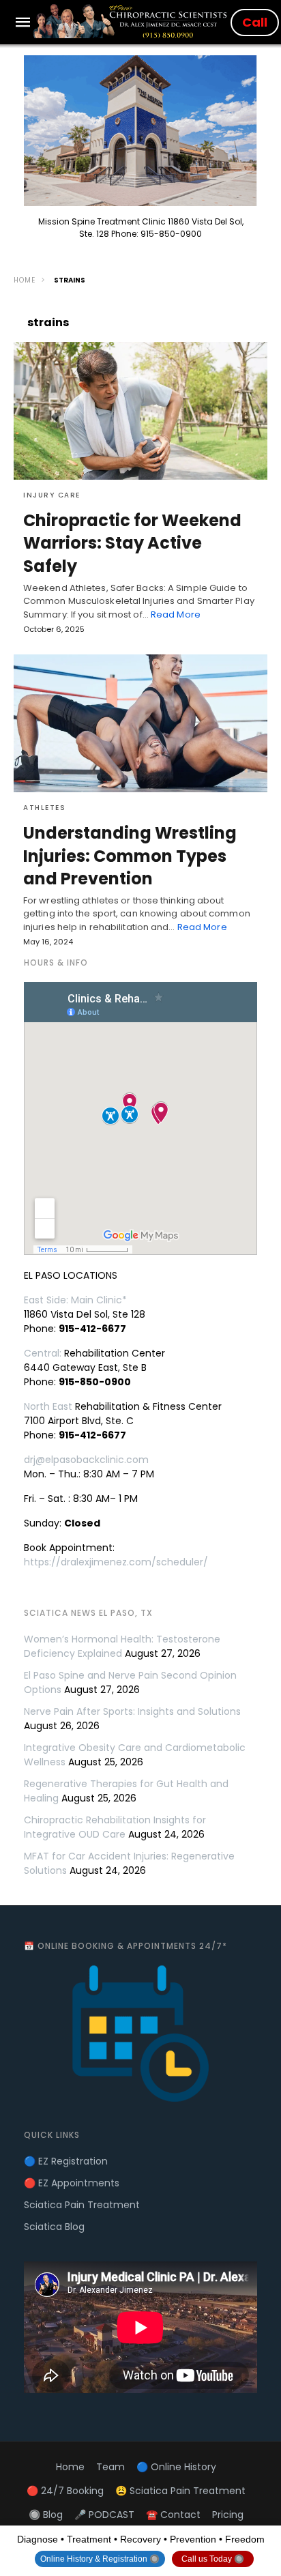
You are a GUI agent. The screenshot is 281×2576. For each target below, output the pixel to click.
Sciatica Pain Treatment (82, 2205)
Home (25, 280)
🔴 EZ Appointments (72, 2183)
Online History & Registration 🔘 (100, 2559)
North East (48, 1406)
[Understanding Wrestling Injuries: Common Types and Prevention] (140, 723)
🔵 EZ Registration (66, 2161)
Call (255, 22)
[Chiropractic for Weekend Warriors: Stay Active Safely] (140, 411)
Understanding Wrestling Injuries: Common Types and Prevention (130, 856)
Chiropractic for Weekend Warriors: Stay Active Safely (132, 543)
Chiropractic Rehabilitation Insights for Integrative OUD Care (115, 1827)
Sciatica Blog (54, 2227)
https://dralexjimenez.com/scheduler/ (116, 1562)
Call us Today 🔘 (213, 2559)
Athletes (44, 808)
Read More (176, 614)
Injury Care (52, 495)
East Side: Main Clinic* (75, 1300)
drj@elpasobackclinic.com (86, 1460)
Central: (43, 1353)
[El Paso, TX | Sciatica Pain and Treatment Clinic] (132, 21)
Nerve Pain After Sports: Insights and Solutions (132, 1711)
